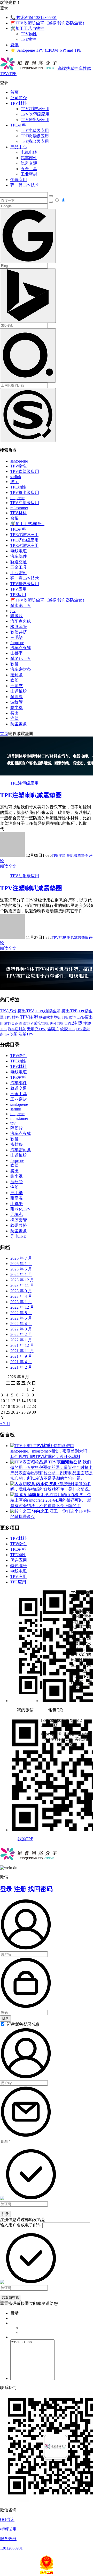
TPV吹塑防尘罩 (48, 1011)
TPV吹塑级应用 (35, 114)
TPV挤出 (8, 1011)
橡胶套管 (19, 627)
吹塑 (14, 680)
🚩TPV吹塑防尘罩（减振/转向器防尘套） (48, 23)
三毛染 (17, 637)
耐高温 (17, 697)
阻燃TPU (7, 1023)
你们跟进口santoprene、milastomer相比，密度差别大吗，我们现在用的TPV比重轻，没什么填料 (51, 1451)
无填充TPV (36, 1029)
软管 (14, 664)
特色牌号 (19, 1566)
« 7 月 (5, 1424)
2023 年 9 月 (21, 1291)
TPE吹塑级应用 (35, 136)
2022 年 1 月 (21, 1340)
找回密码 (40, 1889)
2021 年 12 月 (22, 1345)
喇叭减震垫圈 (78, 856)
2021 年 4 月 (21, 1362)
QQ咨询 (7, 2520)
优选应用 (19, 180)
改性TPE (57, 1023)
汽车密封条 (21, 669)
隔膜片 (17, 616)
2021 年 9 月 (21, 1356)
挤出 (14, 713)
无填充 (17, 686)
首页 (14, 92)
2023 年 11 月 (22, 1285)
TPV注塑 (59, 938)
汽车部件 (29, 158)
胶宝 (14, 482)
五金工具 (29, 169)
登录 (6, 1889)
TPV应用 (18, 589)
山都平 (17, 653)
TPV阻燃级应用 (25, 584)
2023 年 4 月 (21, 1296)
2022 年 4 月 (21, 1324)
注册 (20, 1889)
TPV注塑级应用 (35, 109)
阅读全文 (8, 866)
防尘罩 (17, 708)
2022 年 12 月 (22, 1307)
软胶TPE (67, 1029)
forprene (17, 643)
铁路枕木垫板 (50, 1017)
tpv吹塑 (11, 1034)
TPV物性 (29, 34)
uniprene (17, 498)
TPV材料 (18, 103)
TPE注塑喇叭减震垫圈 (31, 795)
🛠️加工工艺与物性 (27, 28)
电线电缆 (29, 152)
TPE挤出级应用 (35, 141)
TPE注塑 (59, 856)
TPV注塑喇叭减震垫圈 (31, 888)
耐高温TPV (24, 1023)
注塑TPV (26, 1034)
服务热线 (8, 2539)
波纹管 (17, 702)
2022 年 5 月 (21, 1318)
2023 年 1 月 (21, 1302)
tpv (13, 611)
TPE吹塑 (69, 1017)
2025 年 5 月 (21, 1269)
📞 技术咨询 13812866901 (34, 18)
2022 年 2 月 (21, 1334)
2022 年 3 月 (21, 1329)
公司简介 (19, 98)
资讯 (14, 45)
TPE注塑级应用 (35, 131)
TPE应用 (18, 595)
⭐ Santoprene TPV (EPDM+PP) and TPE (46, 50)
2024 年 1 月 (21, 1274)
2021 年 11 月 (22, 1351)
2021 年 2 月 (21, 1367)
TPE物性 (29, 39)
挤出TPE (69, 1011)
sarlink (16, 477)
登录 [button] (4, 8)
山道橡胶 (19, 691)
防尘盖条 (19, 724)
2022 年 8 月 (21, 1313)
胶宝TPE (41, 1023)
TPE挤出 (85, 1017)
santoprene (19, 461)
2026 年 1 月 (21, 1264)
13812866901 (11, 2548)
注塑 (14, 718)
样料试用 (8, 2529)
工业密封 (29, 174)
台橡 (14, 518)
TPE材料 (18, 125)
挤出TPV (26, 1011)
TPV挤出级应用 (35, 120)
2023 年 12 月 (22, 1280)
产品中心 (19, 147)
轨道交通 (29, 163)
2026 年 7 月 (21, 1258)
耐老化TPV (21, 658)
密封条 (17, 675)
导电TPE (18, 1236)
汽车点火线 (21, 621)
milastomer (19, 508)
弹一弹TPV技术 (25, 185)
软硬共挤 (19, 632)
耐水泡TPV (21, 605)
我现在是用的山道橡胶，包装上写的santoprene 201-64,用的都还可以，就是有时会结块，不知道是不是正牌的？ (51, 1500)
